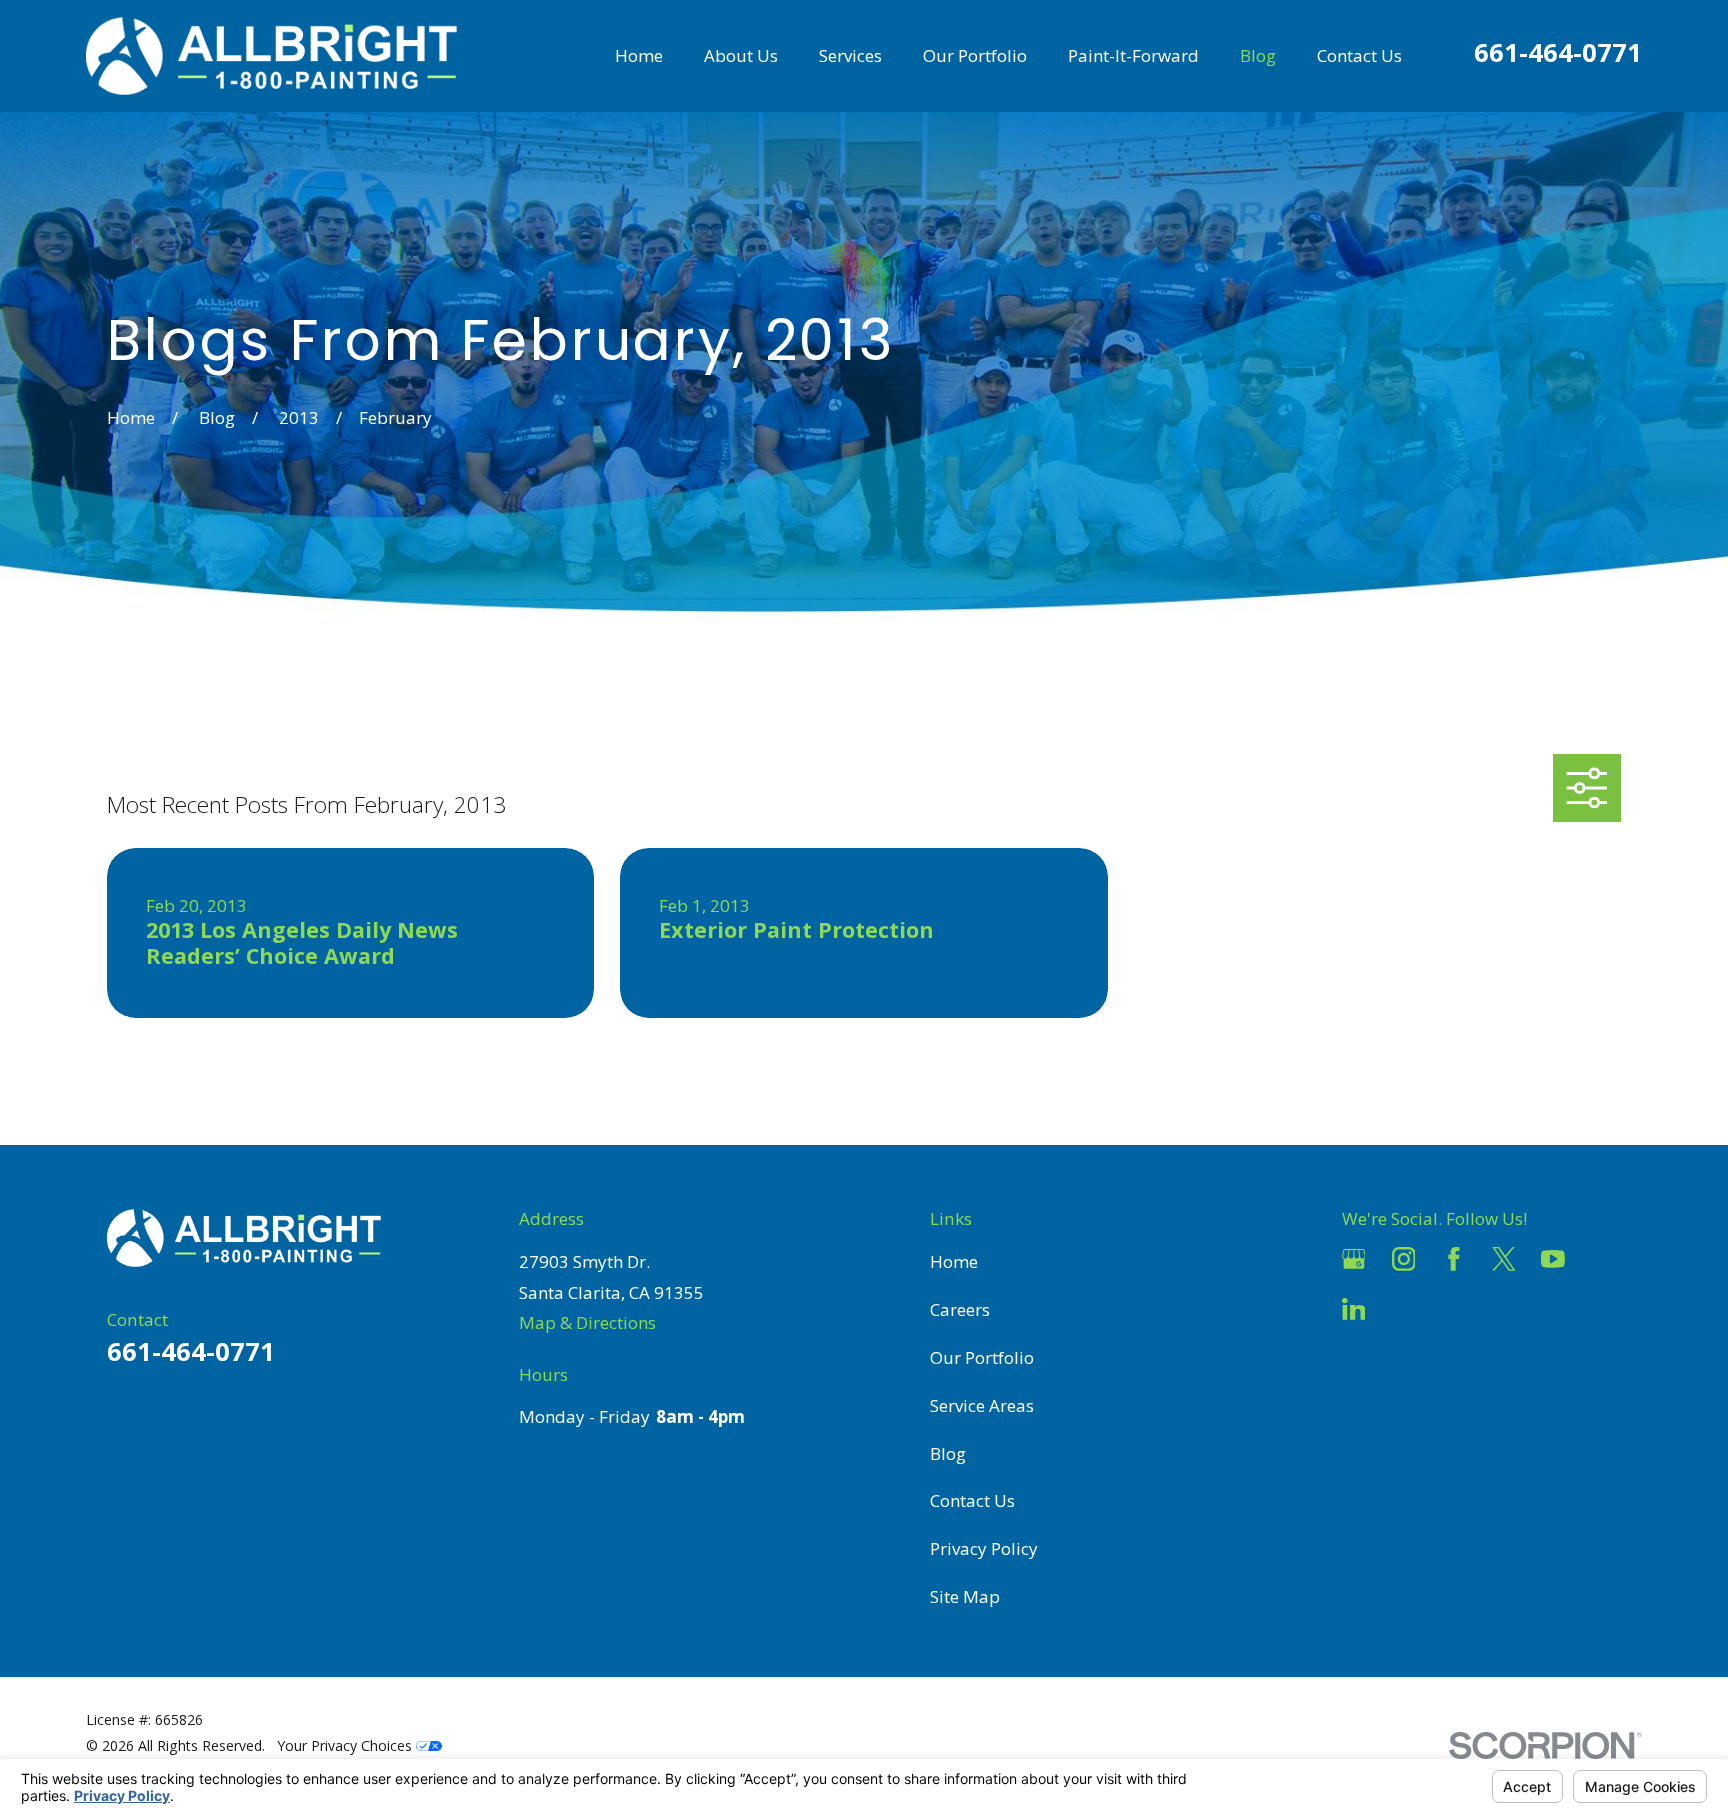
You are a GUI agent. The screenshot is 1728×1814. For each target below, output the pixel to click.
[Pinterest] (1404, 1309)
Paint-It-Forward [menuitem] (1133, 55)
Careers (960, 1309)
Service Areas (982, 1405)
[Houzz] (1603, 1259)
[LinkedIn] (1354, 1309)
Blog (948, 1453)
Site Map (965, 1596)
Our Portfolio (982, 1357)
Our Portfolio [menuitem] (975, 55)
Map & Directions (587, 1322)
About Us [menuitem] (741, 55)
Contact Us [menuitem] (1359, 55)
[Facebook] (1454, 1259)
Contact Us (972, 1500)
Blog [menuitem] (1258, 55)
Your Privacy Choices (346, 1745)
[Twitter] (1504, 1259)
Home (954, 1261)
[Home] (271, 56)
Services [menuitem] (850, 55)
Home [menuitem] (639, 55)
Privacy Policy (984, 1548)
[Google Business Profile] (1354, 1259)
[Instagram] (1404, 1259)
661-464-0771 (1558, 52)
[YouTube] (1553, 1259)
